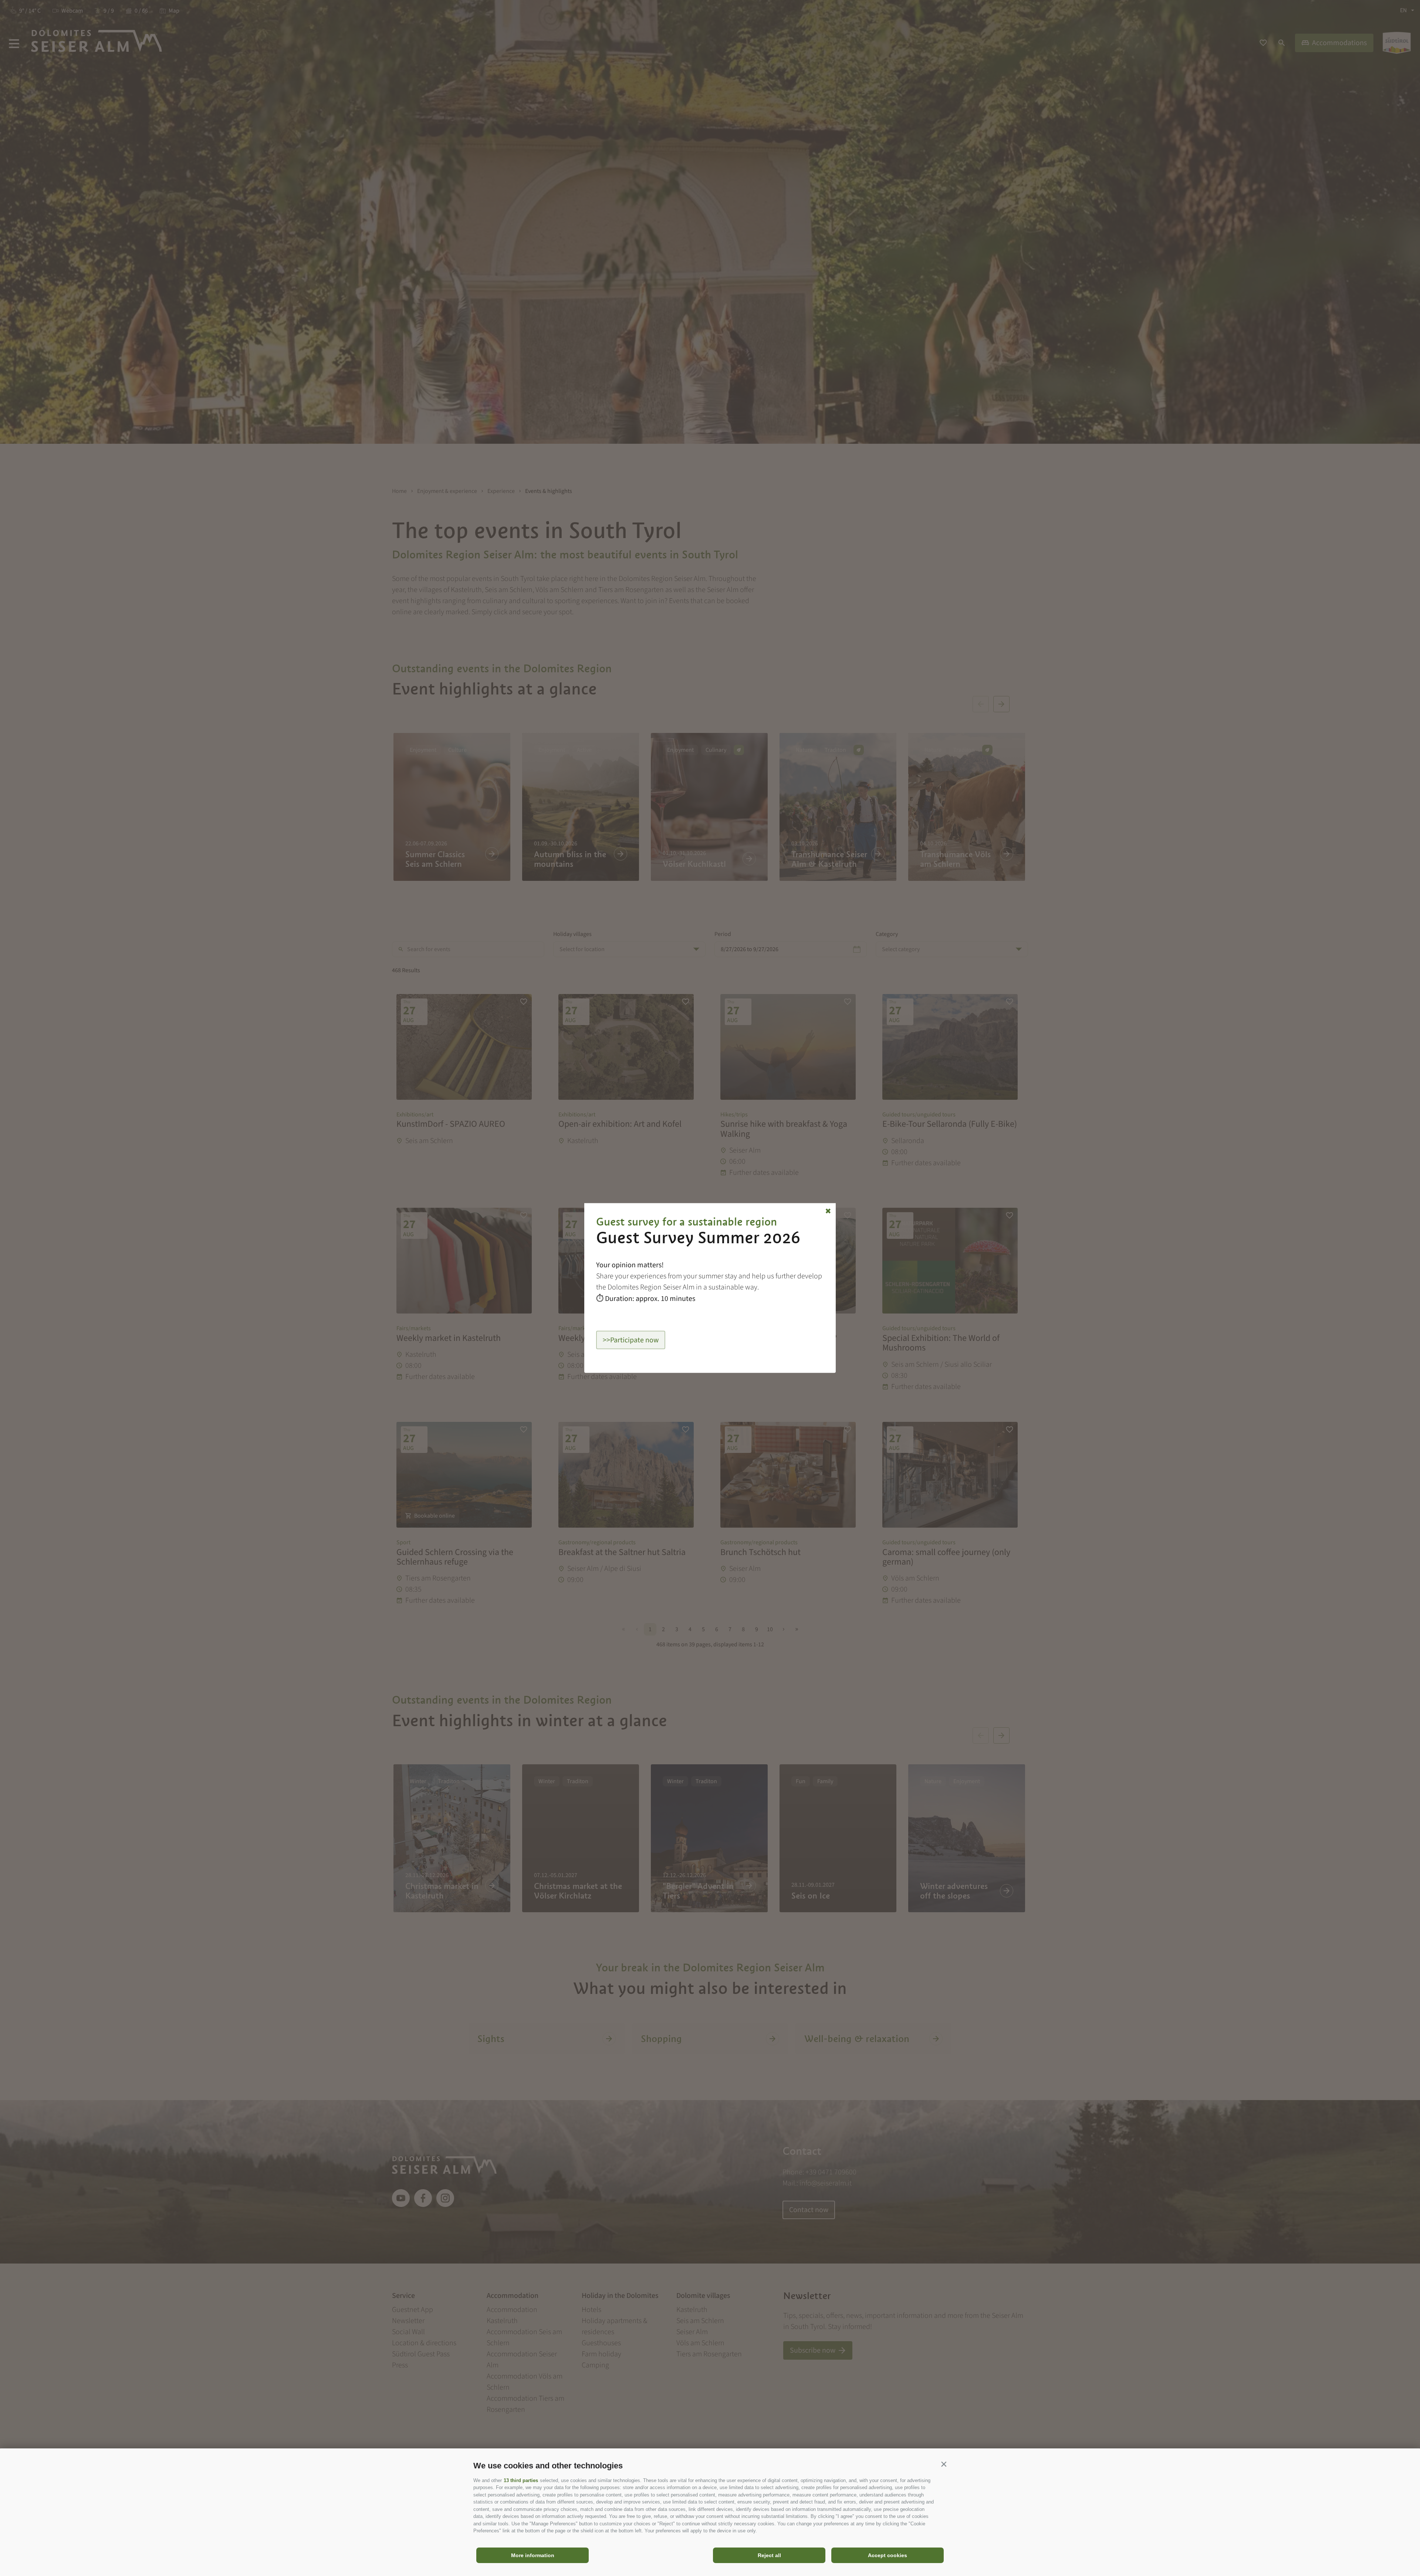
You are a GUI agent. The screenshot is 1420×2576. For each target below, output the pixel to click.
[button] (944, 2464)
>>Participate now (631, 1340)
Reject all (769, 2555)
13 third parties (521, 2480)
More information (533, 2555)
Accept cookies (887, 2555)
